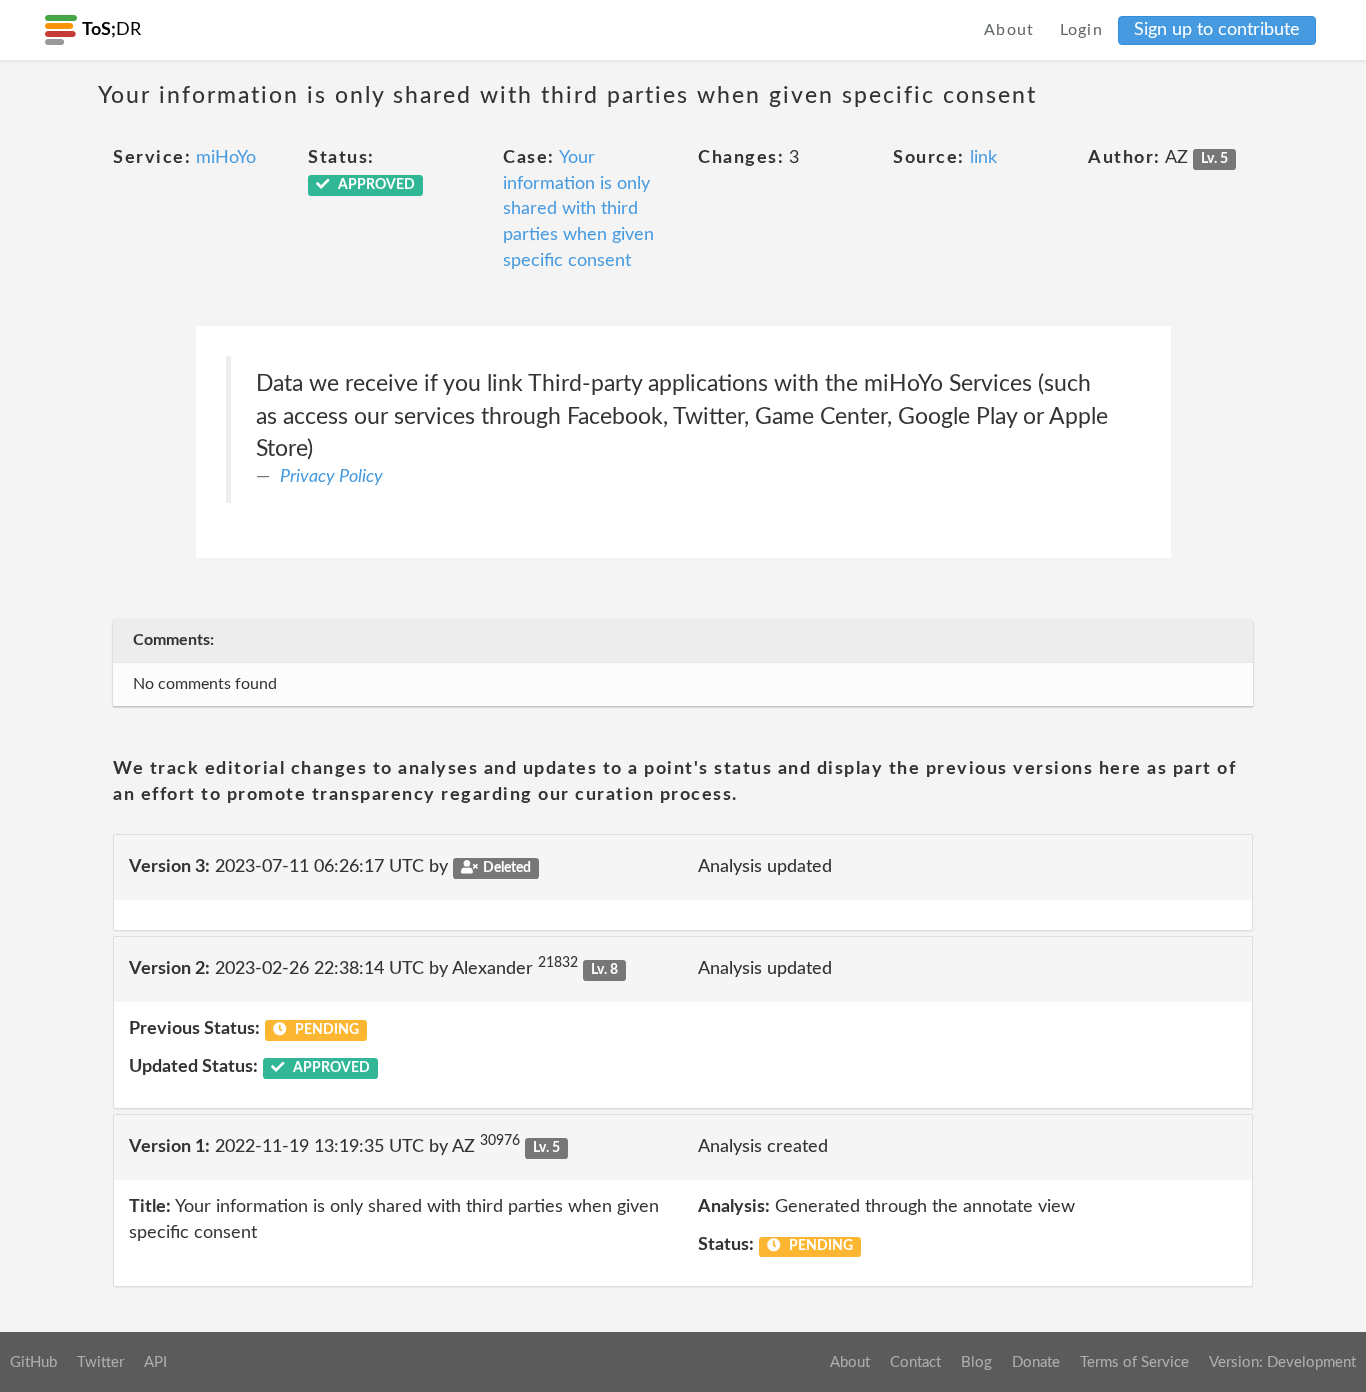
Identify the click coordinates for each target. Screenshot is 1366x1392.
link (983, 158)
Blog (976, 1362)
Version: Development (1282, 1362)
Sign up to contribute (1217, 30)
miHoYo (226, 158)
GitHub (33, 1362)
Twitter (100, 1362)
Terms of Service (1134, 1362)
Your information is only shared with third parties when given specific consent (578, 209)
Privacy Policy (331, 477)
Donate (1036, 1362)
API (155, 1362)
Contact (915, 1362)
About (1009, 30)
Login (1082, 30)
